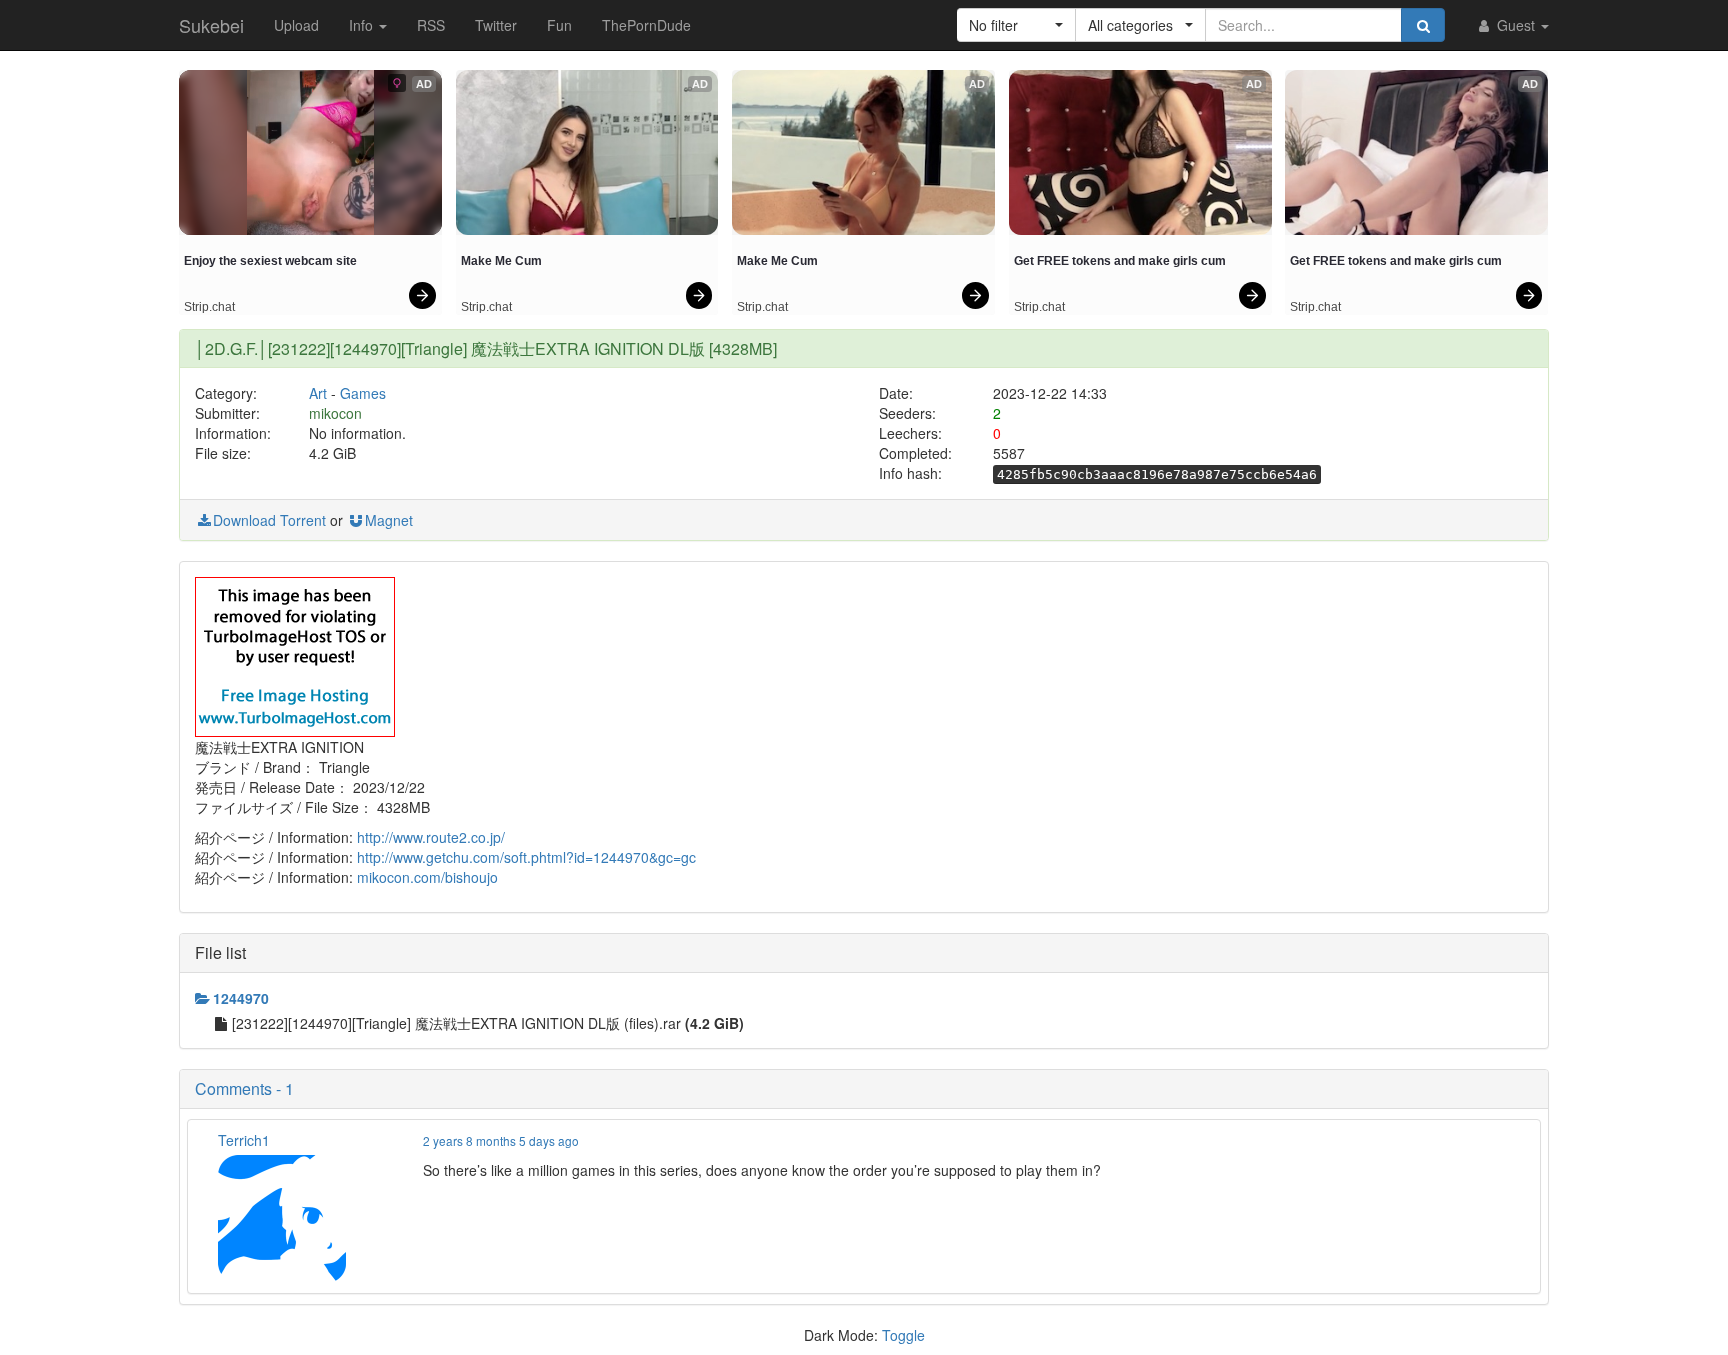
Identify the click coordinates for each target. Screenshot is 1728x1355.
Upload (296, 25)
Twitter (496, 25)
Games (363, 393)
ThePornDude (646, 25)
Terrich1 (244, 1140)
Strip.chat (209, 307)
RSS (431, 25)
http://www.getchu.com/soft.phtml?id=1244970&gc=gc (526, 857)
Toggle (903, 1335)
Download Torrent (269, 520)
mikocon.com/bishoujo (427, 877)
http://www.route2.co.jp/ (431, 837)
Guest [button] (1516, 25)
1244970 (241, 998)
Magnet (389, 520)
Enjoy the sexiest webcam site (270, 261)
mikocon (335, 413)
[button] (1016, 25)
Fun (559, 25)
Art (318, 393)
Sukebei (211, 25)
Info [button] (363, 25)
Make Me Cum (501, 261)
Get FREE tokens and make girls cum (1120, 261)
